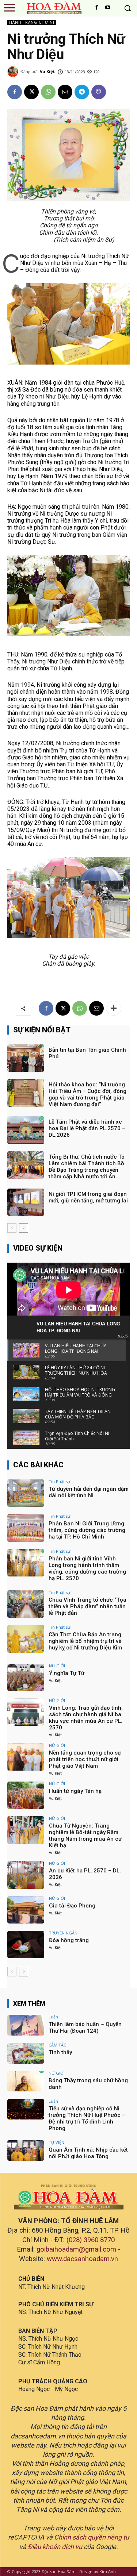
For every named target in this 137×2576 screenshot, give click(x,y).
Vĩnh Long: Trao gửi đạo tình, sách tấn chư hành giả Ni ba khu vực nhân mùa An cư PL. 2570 (86, 1718)
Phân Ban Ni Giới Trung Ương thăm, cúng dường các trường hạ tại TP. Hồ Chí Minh (87, 1530)
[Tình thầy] (26, 2053)
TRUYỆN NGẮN (63, 1933)
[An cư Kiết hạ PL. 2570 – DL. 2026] (26, 1875)
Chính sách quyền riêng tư (92, 2537)
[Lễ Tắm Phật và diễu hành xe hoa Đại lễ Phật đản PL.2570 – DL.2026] (26, 1130)
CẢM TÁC (57, 2045)
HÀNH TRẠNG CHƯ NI (32, 22)
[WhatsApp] (48, 92)
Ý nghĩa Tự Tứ (67, 1673)
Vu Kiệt (47, 71)
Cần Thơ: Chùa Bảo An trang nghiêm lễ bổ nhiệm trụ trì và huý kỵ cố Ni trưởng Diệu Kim (85, 1641)
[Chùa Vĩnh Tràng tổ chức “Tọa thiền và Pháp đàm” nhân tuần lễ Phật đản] (26, 1604)
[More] (114, 1008)
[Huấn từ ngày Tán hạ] (26, 1795)
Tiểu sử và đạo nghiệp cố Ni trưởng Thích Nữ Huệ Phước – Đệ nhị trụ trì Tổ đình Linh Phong (87, 2118)
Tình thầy (60, 2052)
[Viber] (99, 92)
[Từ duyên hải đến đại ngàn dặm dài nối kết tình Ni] (26, 1493)
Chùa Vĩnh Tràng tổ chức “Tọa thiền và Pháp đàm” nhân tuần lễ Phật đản (87, 1606)
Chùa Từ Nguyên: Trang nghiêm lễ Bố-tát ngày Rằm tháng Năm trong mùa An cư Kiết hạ (85, 1836)
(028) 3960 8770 (91, 2240)
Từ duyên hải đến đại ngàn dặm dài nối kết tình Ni (89, 1492)
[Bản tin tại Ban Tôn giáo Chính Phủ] (26, 1058)
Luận (53, 2017)
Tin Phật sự (59, 1481)
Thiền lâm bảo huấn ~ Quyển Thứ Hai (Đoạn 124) (85, 2028)
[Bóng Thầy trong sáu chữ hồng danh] (26, 2081)
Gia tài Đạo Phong (72, 1906)
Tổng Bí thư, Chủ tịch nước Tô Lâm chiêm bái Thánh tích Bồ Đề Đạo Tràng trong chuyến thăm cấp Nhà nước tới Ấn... (87, 1167)
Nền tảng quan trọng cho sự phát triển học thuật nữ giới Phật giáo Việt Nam (85, 1759)
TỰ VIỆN (56, 2142)
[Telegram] (82, 92)
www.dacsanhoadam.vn (82, 2259)
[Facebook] (97, 8)
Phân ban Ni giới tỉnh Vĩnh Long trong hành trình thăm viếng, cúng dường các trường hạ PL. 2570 (87, 1568)
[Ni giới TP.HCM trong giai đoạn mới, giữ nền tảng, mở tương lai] (26, 1202)
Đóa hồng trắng (69, 1940)
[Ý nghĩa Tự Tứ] (26, 1677)
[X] (31, 92)
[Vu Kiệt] (14, 72)
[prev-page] (12, 1228)
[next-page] (24, 1228)
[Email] (65, 92)
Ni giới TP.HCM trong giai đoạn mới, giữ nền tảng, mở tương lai (88, 1197)
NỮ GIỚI (57, 1666)
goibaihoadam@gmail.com (76, 2249)
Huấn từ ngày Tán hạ (75, 1791)
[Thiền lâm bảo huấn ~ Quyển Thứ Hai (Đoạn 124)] (26, 2025)
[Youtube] (108, 8)
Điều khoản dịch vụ (55, 2547)
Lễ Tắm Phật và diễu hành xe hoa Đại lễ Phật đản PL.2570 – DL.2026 (87, 1128)
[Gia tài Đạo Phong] (26, 1910)
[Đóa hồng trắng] (26, 1944)
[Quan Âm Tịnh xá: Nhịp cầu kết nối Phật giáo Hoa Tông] (26, 2150)
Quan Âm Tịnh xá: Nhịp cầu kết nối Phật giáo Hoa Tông (88, 2153)
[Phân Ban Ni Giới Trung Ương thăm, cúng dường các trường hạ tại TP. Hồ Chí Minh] (26, 1528)
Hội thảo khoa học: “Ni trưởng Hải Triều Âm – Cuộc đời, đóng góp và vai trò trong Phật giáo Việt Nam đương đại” (87, 1094)
